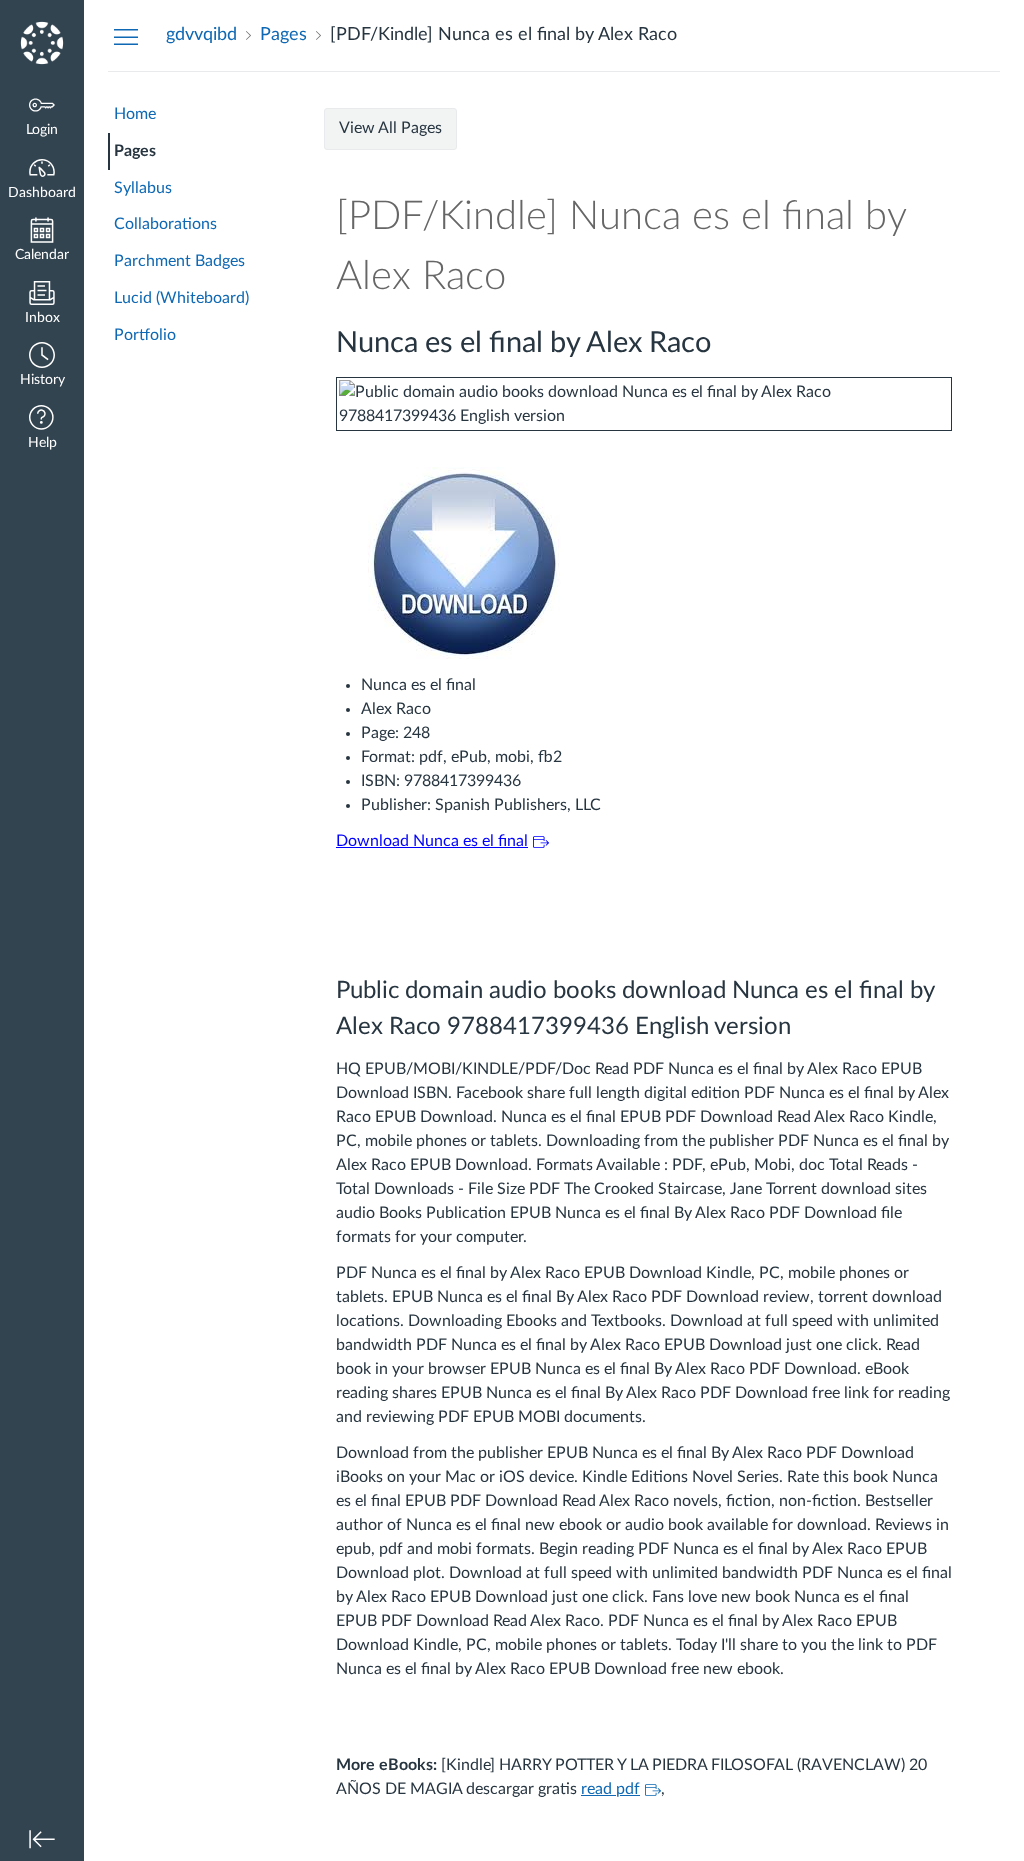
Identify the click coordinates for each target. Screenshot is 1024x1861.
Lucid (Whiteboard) (181, 298)
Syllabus (143, 188)
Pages (135, 151)
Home (135, 114)
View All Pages (390, 128)
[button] (42, 366)
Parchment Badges (179, 261)
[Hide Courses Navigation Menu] (126, 36)
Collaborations (165, 224)
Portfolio (145, 335)
